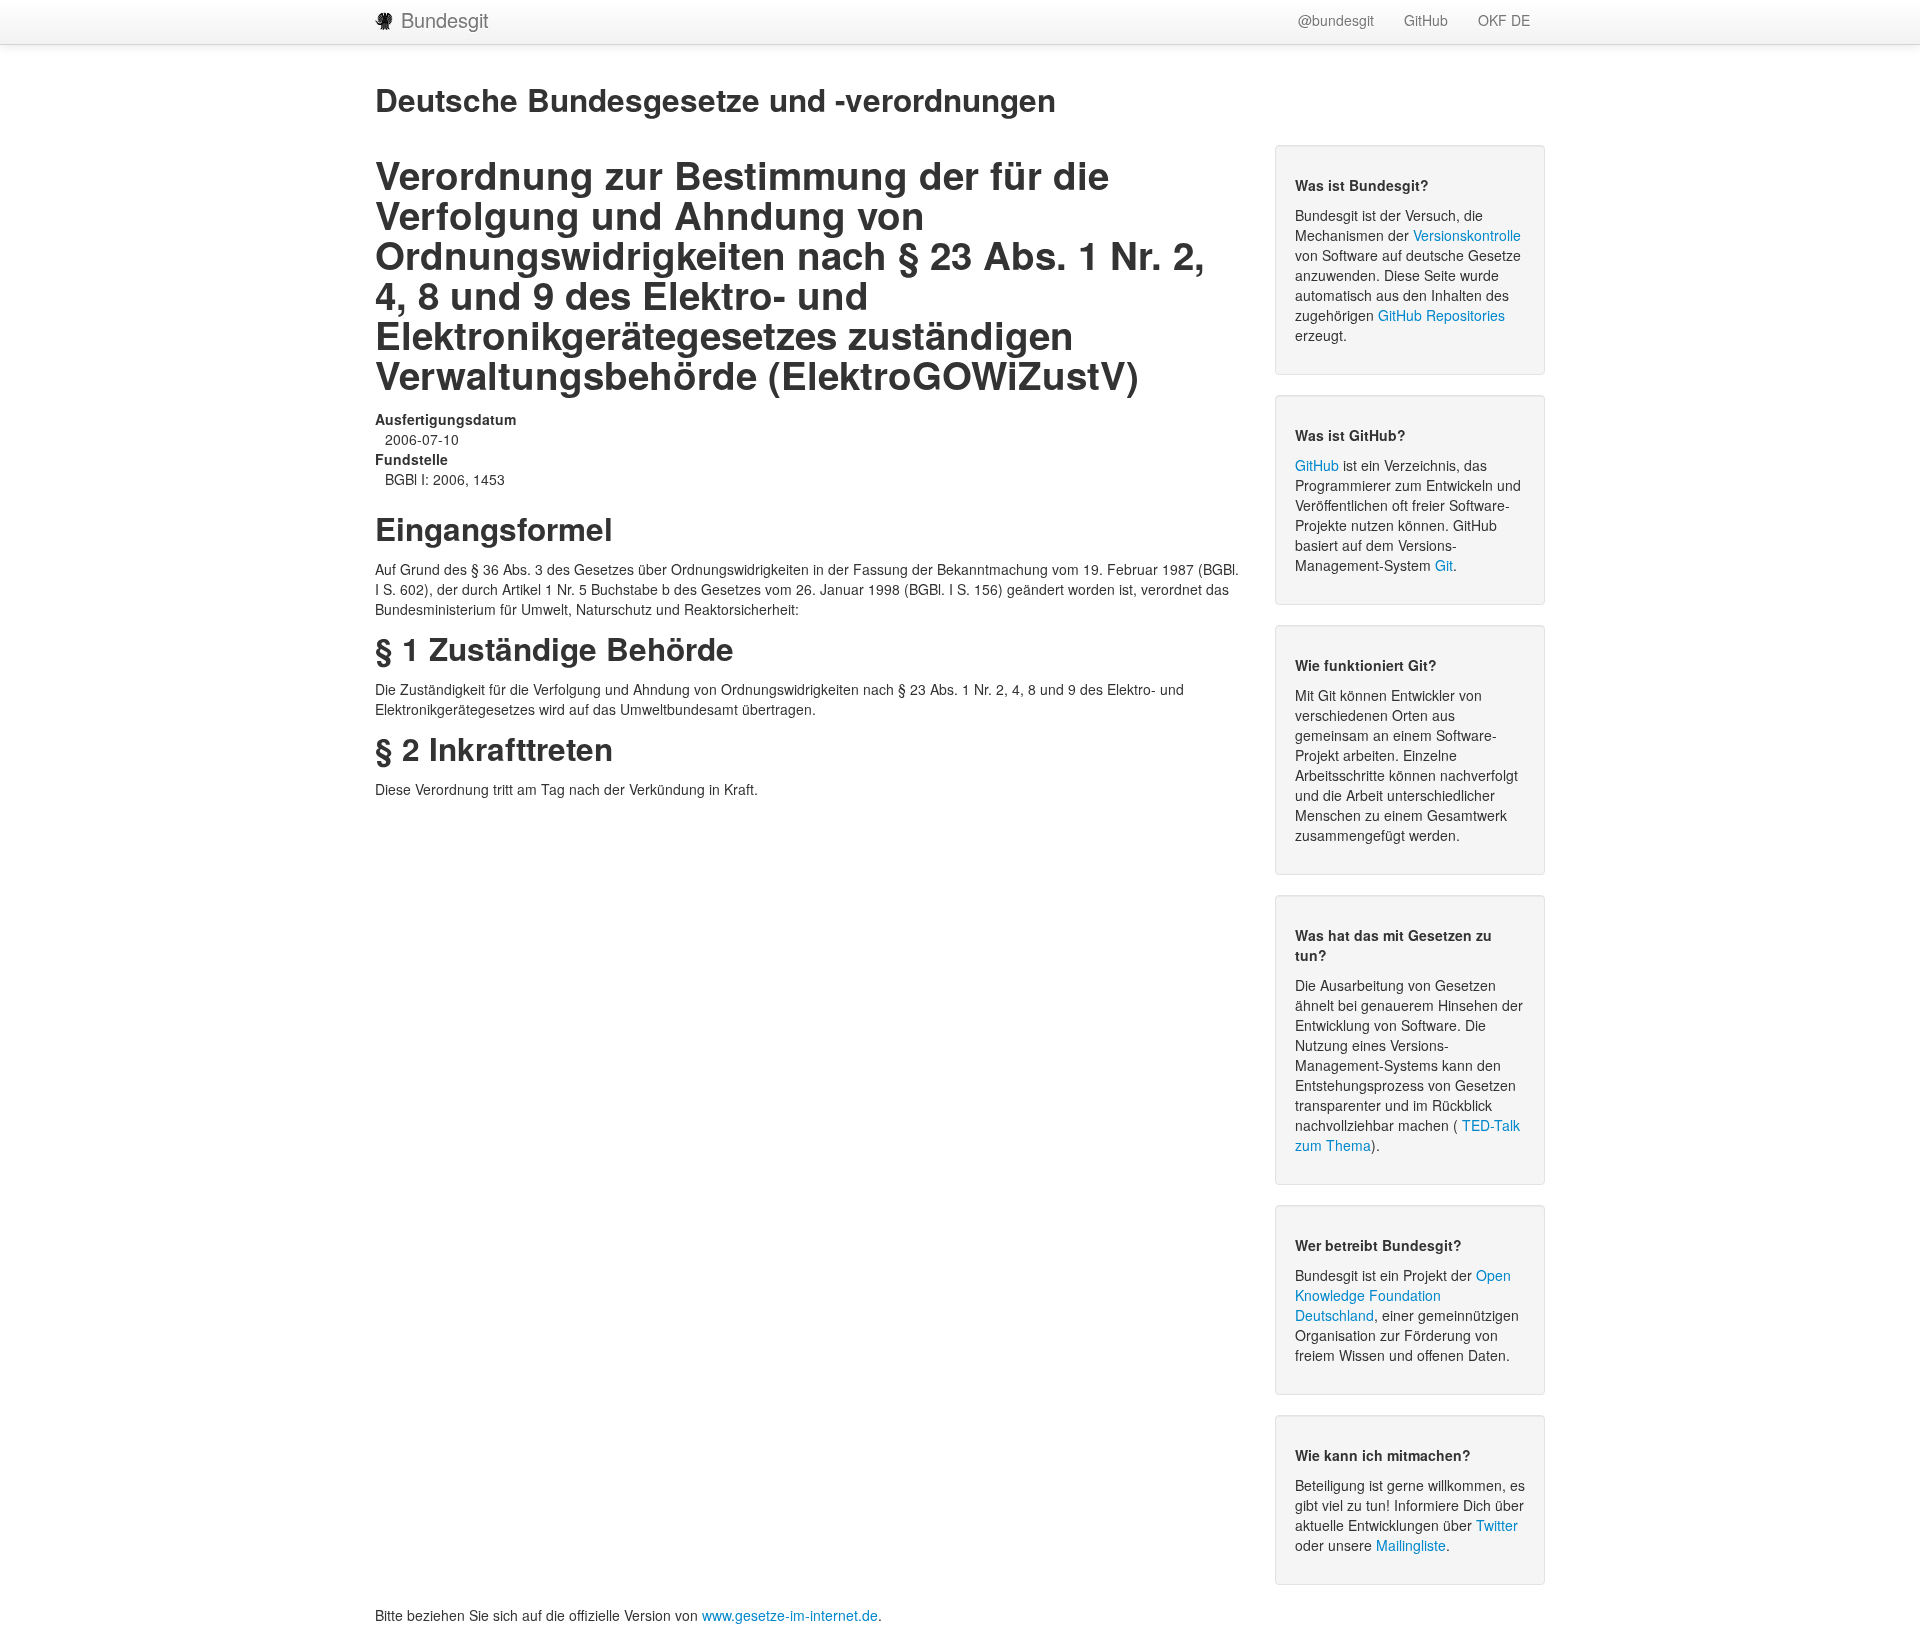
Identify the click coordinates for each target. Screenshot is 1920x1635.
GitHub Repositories (1441, 315)
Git (1444, 565)
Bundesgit (442, 19)
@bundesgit (1336, 20)
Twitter (1497, 1525)
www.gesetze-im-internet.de (790, 1615)
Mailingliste (1411, 1545)
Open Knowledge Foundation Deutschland (1403, 1295)
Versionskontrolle (1467, 235)
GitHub (1426, 20)
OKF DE (1504, 20)
